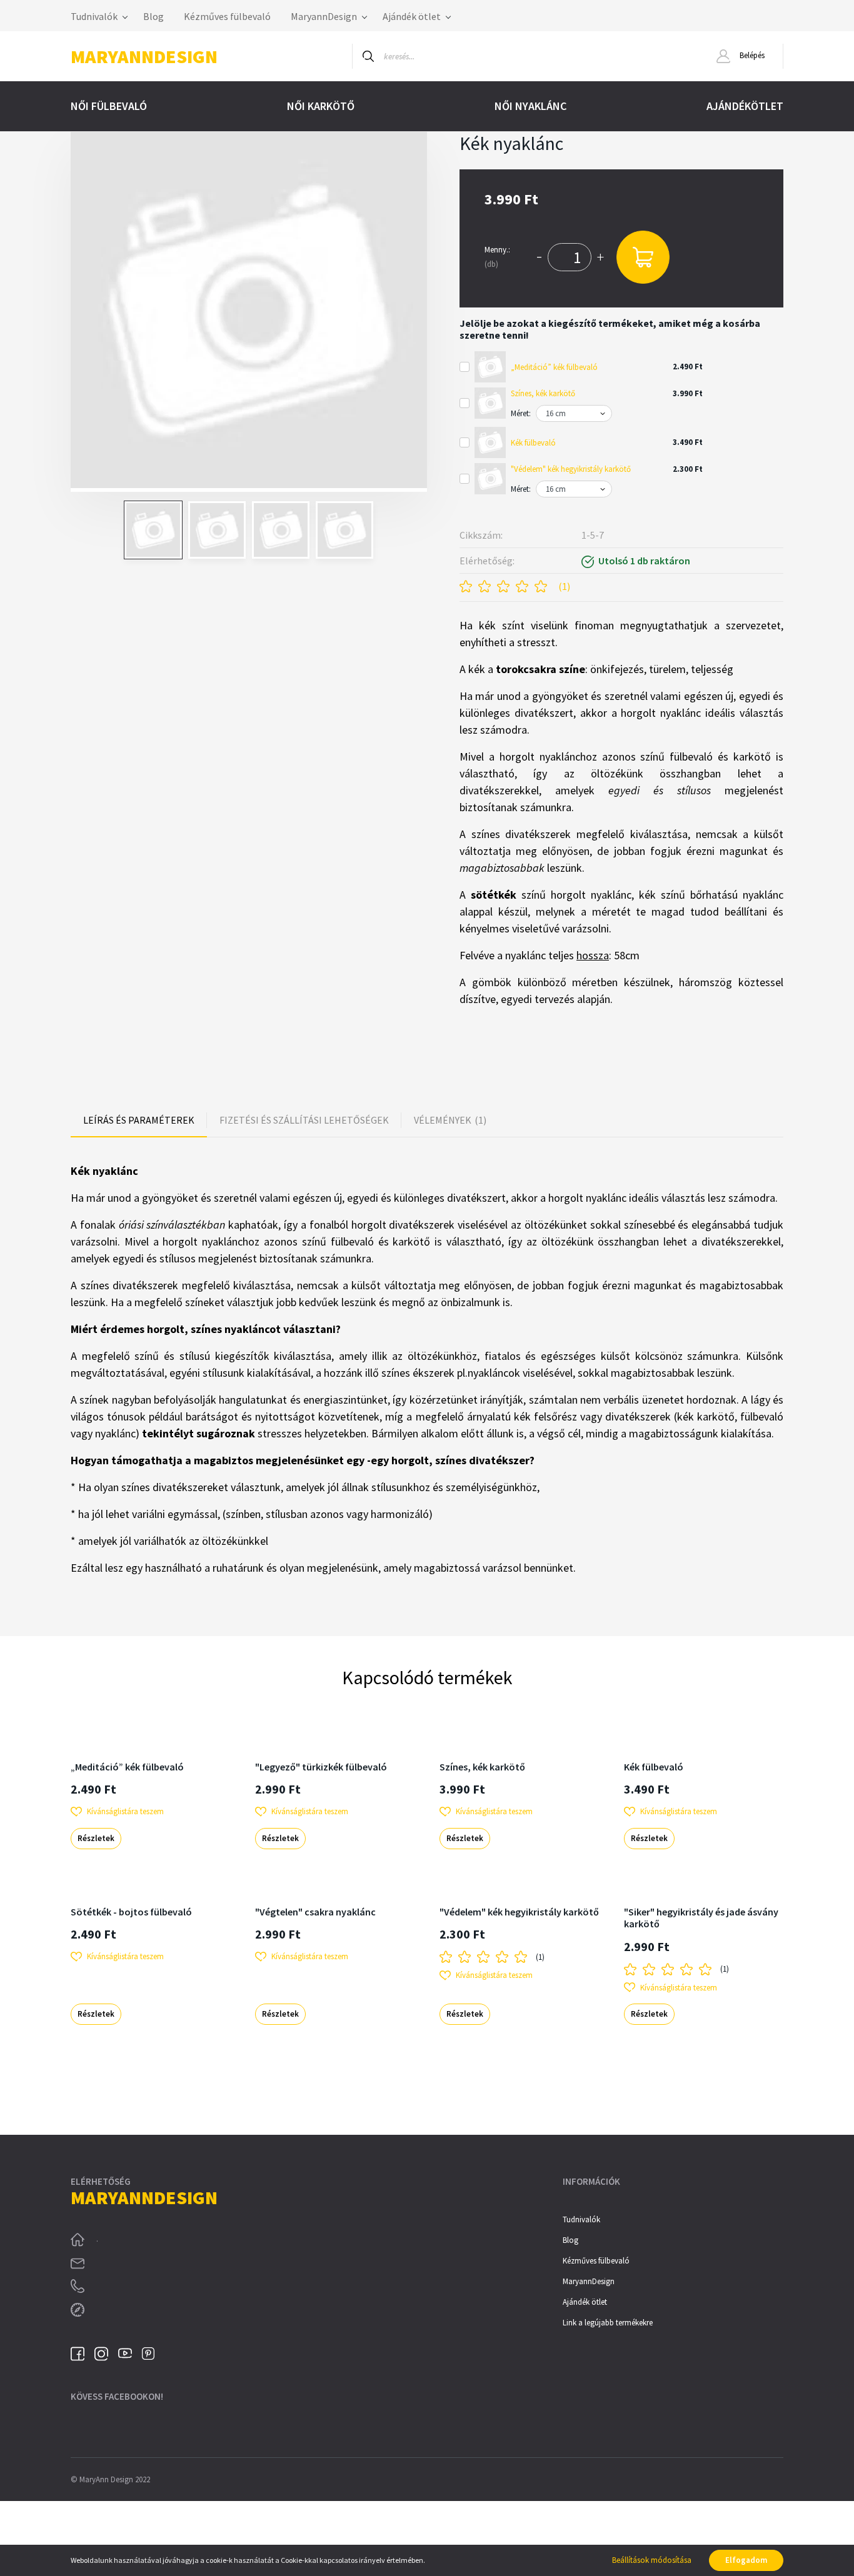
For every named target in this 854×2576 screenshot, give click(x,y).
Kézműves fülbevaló (227, 16)
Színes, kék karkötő (543, 393)
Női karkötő (321, 106)
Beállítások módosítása (652, 2560)
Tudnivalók (95, 16)
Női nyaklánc (530, 106)
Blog (153, 16)
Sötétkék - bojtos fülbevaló (131, 1912)
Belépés (751, 55)
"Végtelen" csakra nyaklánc (315, 1912)
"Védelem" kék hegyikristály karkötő (571, 469)
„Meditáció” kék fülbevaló (554, 367)
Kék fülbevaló (533, 443)
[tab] (139, 1120)
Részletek (96, 1838)
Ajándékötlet (745, 106)
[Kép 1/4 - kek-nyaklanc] (249, 312)
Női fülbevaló (109, 106)
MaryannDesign (325, 16)
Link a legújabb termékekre (608, 2323)
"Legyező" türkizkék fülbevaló (321, 1767)
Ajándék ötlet (413, 16)
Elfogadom (746, 2560)
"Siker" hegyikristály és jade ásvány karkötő (701, 1918)
